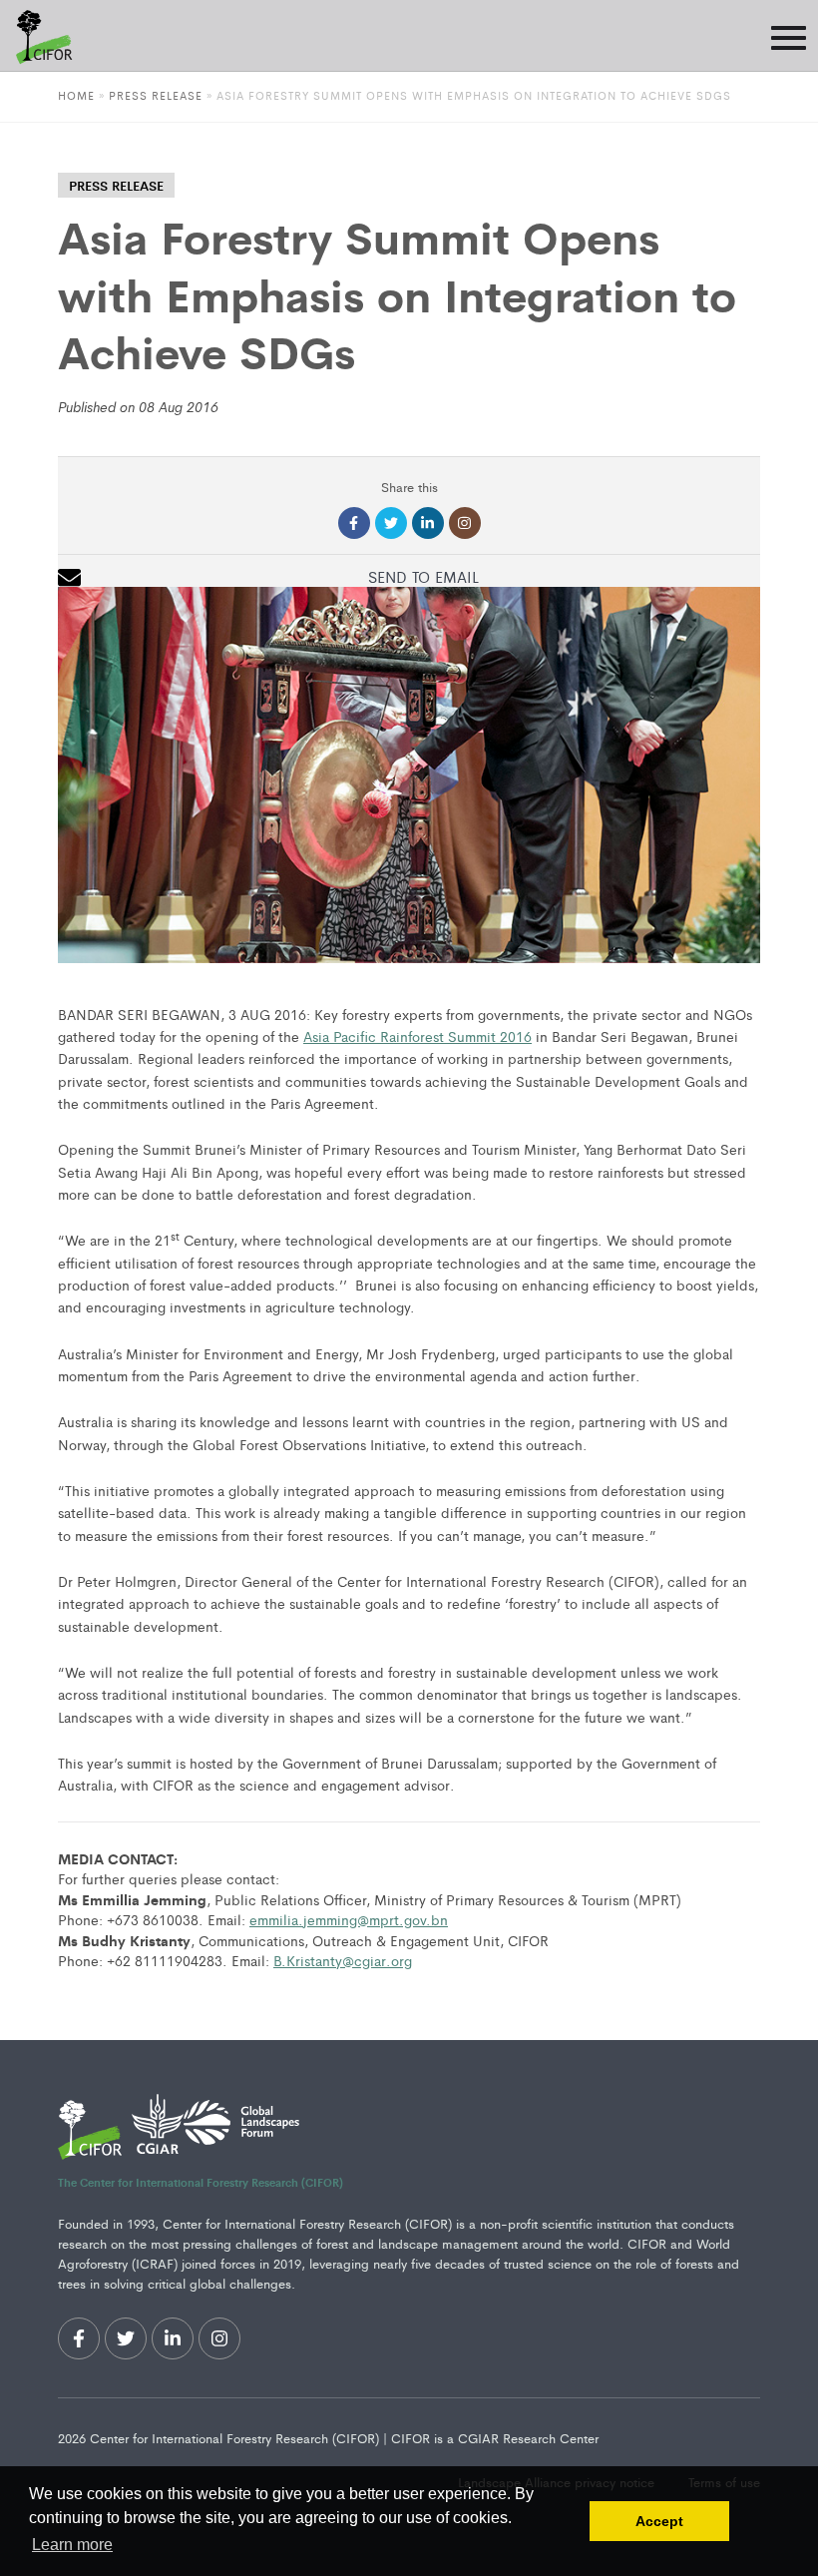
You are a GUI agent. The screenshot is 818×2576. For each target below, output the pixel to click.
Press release (156, 95)
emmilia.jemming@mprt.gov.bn (349, 1919)
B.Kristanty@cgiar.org (343, 1960)
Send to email (423, 576)
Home (76, 95)
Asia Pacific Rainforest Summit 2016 (417, 1036)
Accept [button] (659, 2521)
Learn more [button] (72, 2545)
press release (116, 185)
